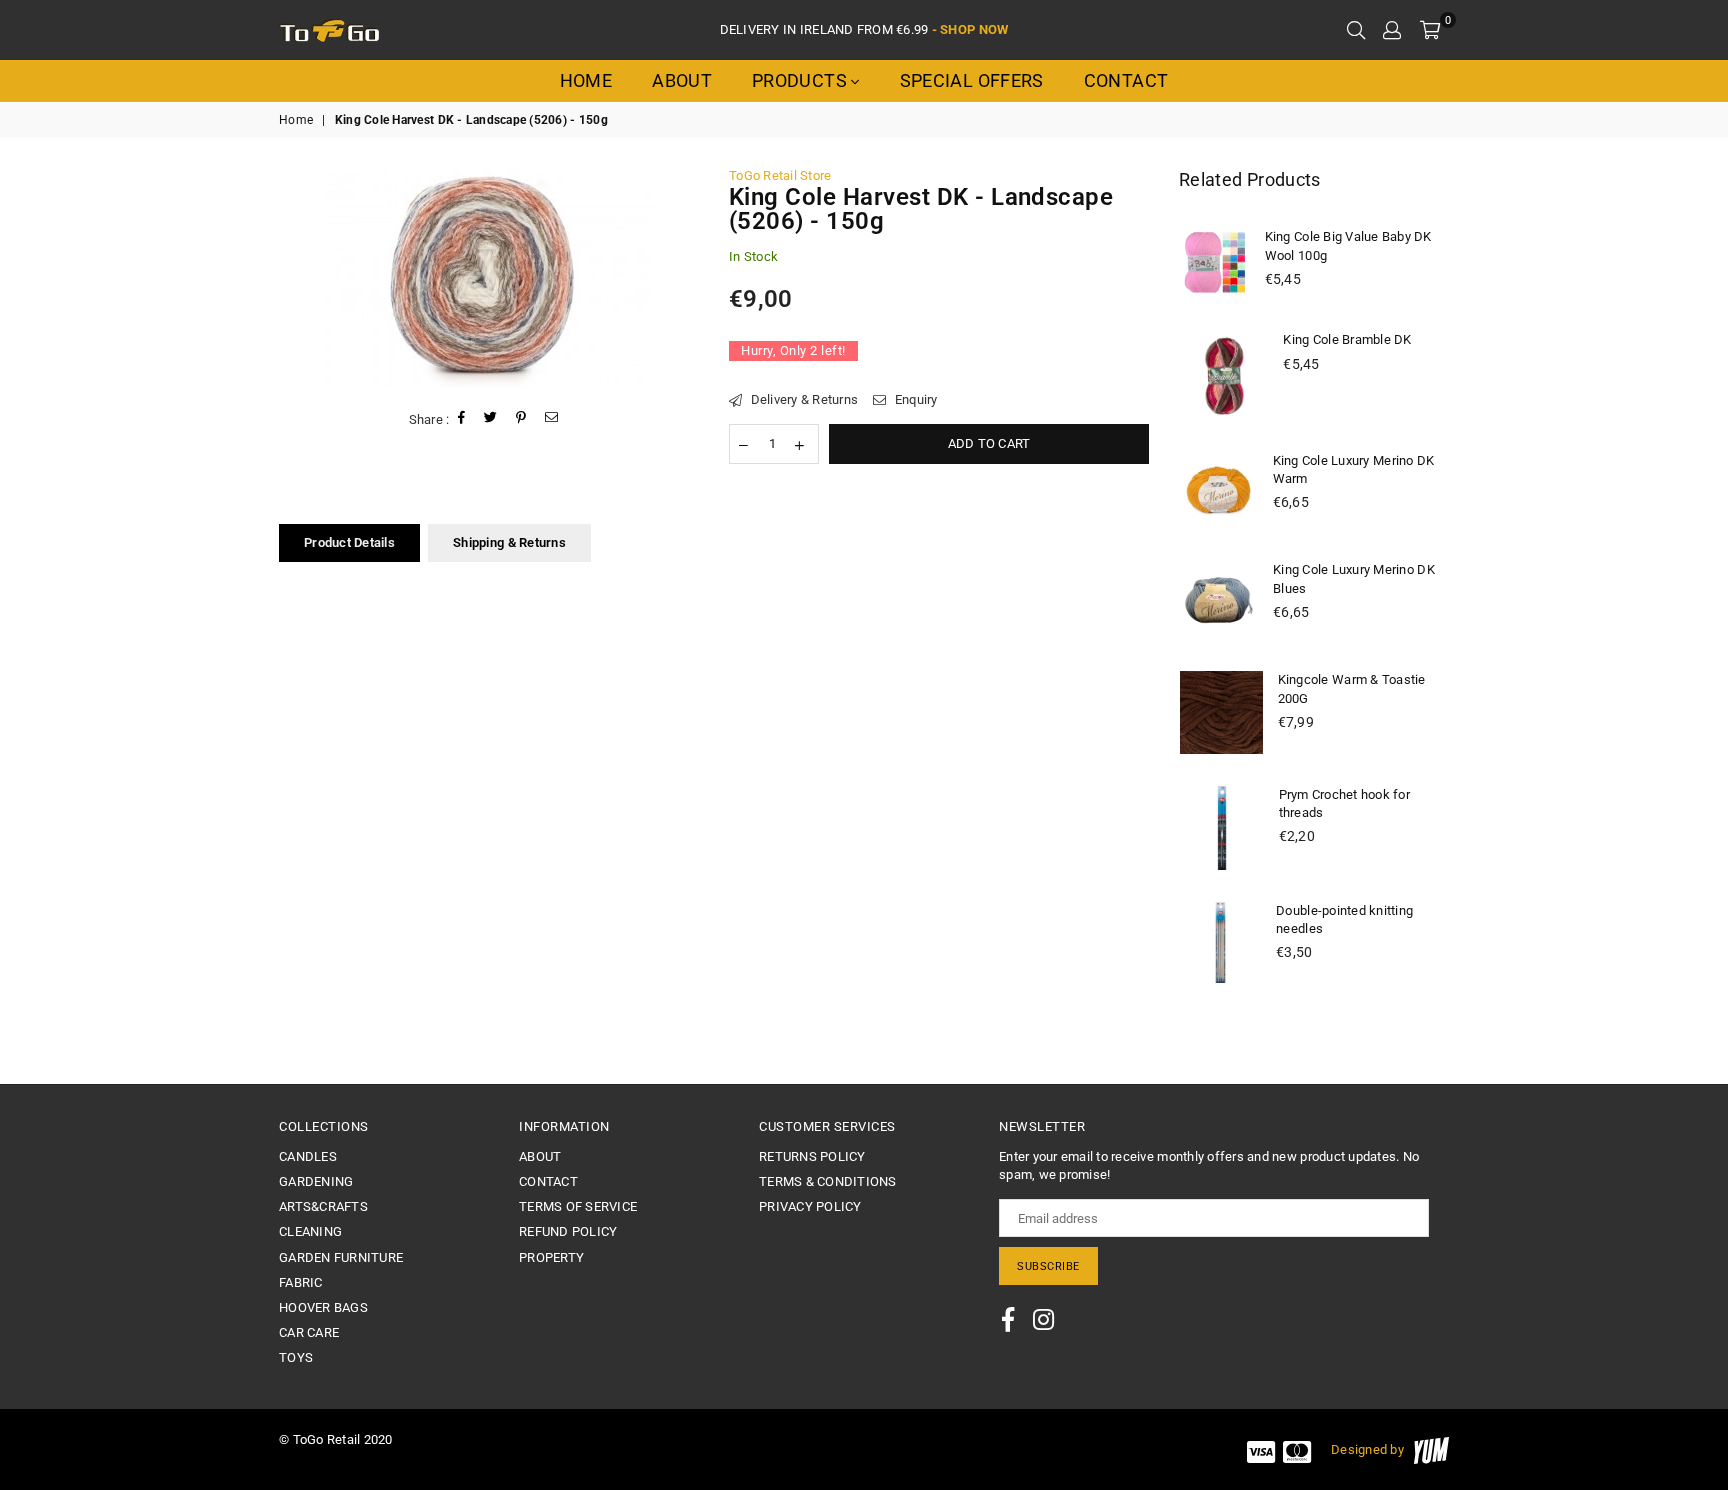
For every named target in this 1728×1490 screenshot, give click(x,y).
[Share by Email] (552, 419)
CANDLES (308, 1156)
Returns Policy (812, 1156)
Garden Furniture (341, 1257)
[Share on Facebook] (462, 419)
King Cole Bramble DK (1347, 339)
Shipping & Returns (509, 542)
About (682, 80)
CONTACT (548, 1181)
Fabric (301, 1282)
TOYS (296, 1357)
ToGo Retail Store (780, 175)
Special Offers (972, 80)
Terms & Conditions (828, 1181)
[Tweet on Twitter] (491, 419)
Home (586, 80)
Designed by (1367, 1449)
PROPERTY (551, 1257)
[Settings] (1392, 30)
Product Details (349, 542)
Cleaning (310, 1231)
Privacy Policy (810, 1206)
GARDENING (316, 1181)
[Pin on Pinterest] (521, 419)
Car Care (309, 1332)
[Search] (1356, 30)
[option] (489, 277)
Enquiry (914, 399)
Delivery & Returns (802, 399)
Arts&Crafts (323, 1206)
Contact (1126, 80)
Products (801, 80)
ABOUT (540, 1156)
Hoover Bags (323, 1307)
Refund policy (568, 1231)
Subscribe (1048, 1266)
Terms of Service (578, 1206)
